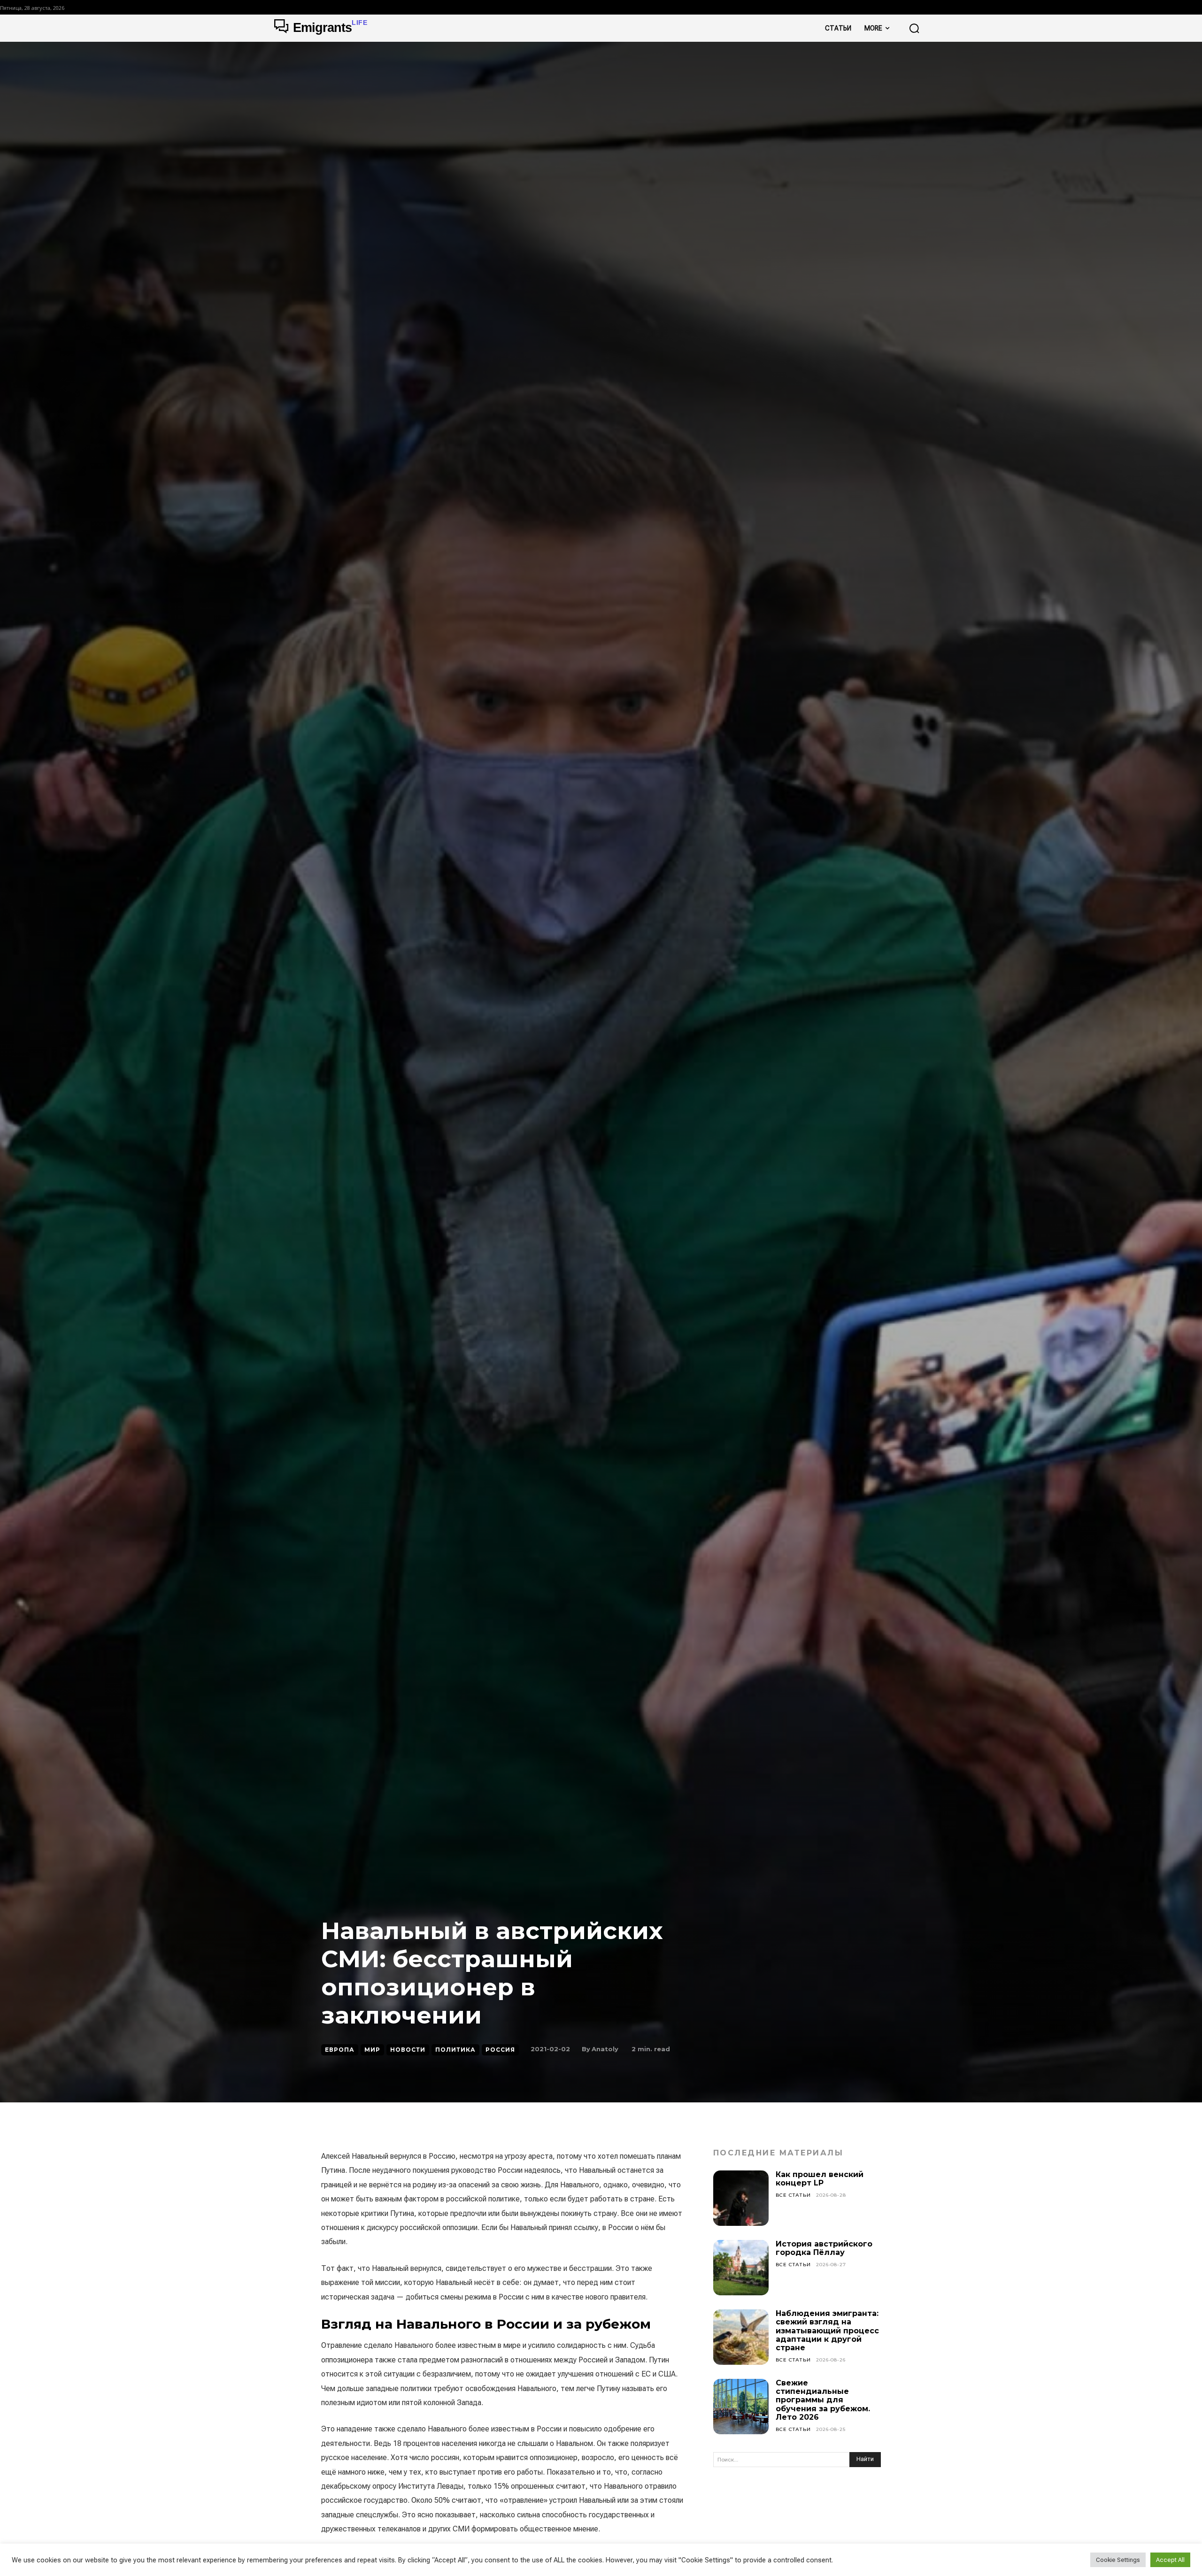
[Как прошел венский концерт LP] (741, 2198)
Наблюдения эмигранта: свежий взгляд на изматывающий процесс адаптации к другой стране (827, 2331)
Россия (500, 2050)
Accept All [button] (1170, 2560)
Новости (408, 2050)
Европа (340, 2050)
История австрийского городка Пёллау (824, 2248)
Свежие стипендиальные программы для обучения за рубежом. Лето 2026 (823, 2400)
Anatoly (605, 2049)
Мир (372, 2050)
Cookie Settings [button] (1118, 2560)
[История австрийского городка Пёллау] (741, 2268)
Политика (455, 2050)
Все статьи (793, 2195)
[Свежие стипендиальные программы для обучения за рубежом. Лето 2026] (741, 2407)
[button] (914, 28)
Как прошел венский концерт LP (820, 2179)
